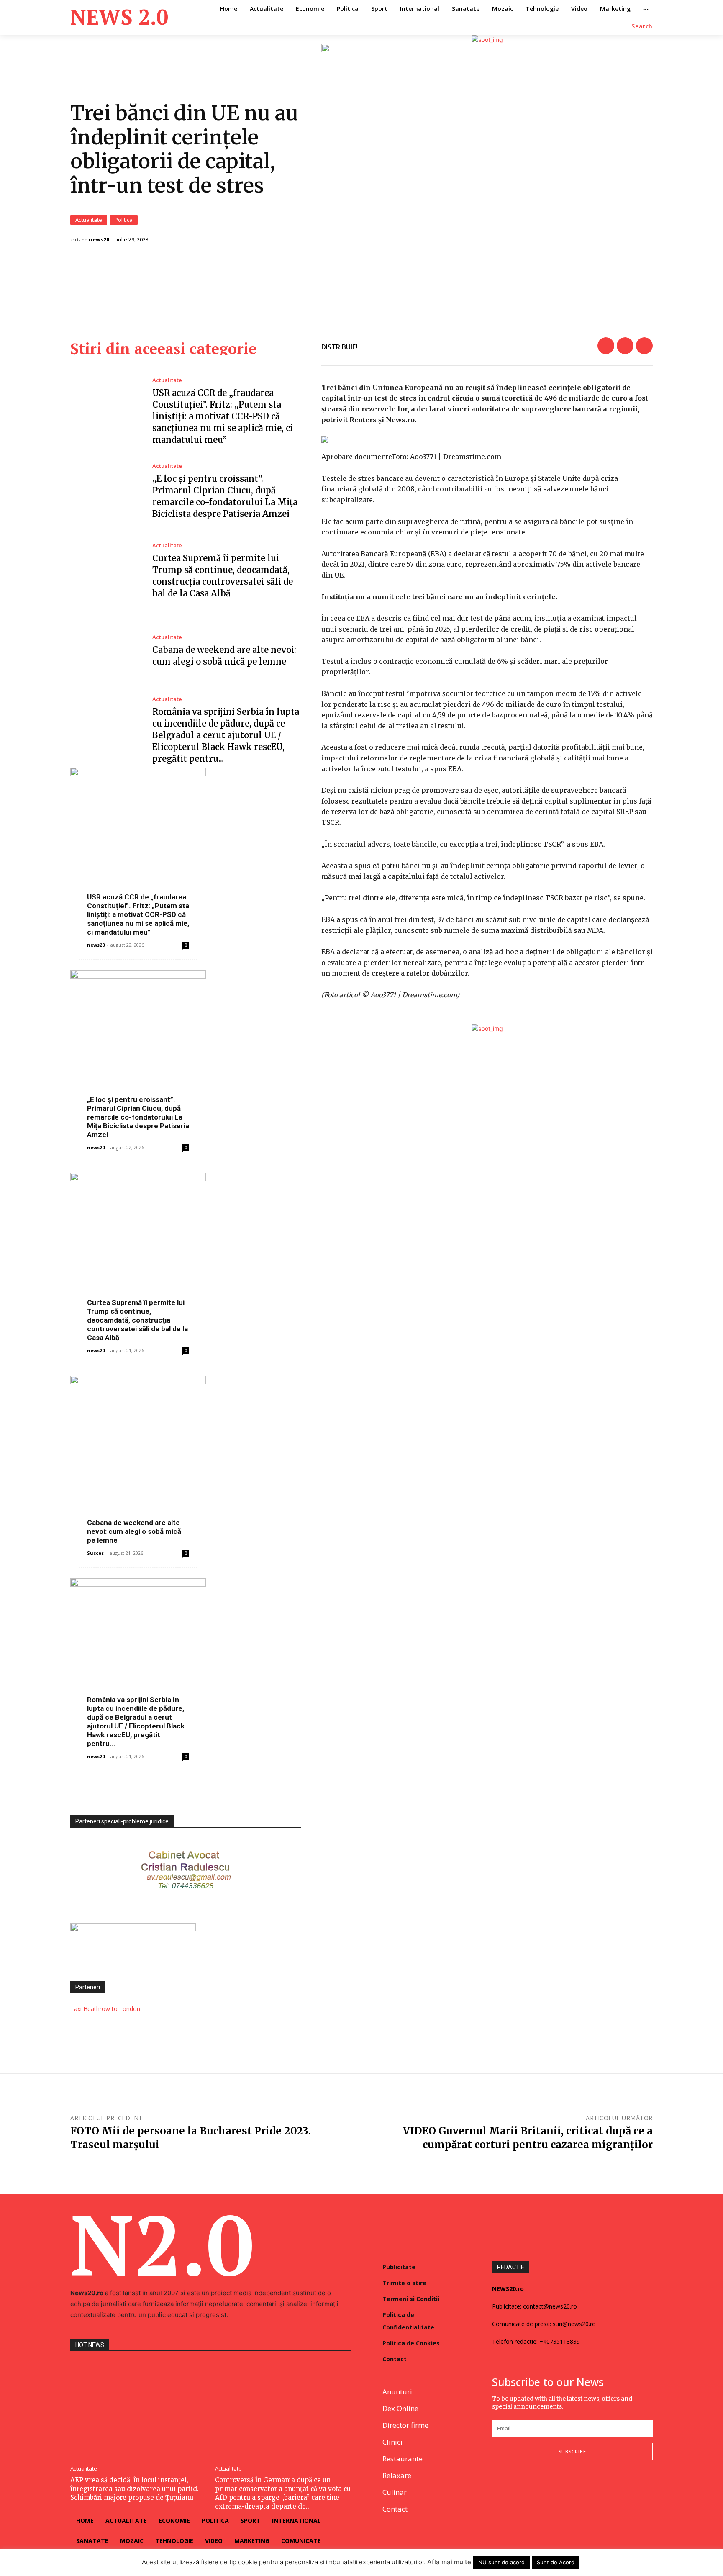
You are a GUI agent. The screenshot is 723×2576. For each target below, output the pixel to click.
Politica (124, 220)
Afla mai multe (449, 2562)
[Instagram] (517, 2488)
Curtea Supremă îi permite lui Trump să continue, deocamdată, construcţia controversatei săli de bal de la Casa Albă (137, 1320)
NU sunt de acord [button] (501, 2562)
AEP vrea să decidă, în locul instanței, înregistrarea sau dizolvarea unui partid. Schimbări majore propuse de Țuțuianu (135, 2489)
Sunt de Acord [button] (556, 2562)
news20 (99, 240)
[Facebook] (606, 346)
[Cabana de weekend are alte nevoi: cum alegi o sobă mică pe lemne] (105, 651)
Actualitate (89, 220)
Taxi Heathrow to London (105, 2009)
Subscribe (572, 2451)
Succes (95, 1553)
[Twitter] (625, 346)
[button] (642, 26)
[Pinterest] (644, 346)
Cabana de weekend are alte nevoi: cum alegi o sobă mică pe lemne (134, 1531)
